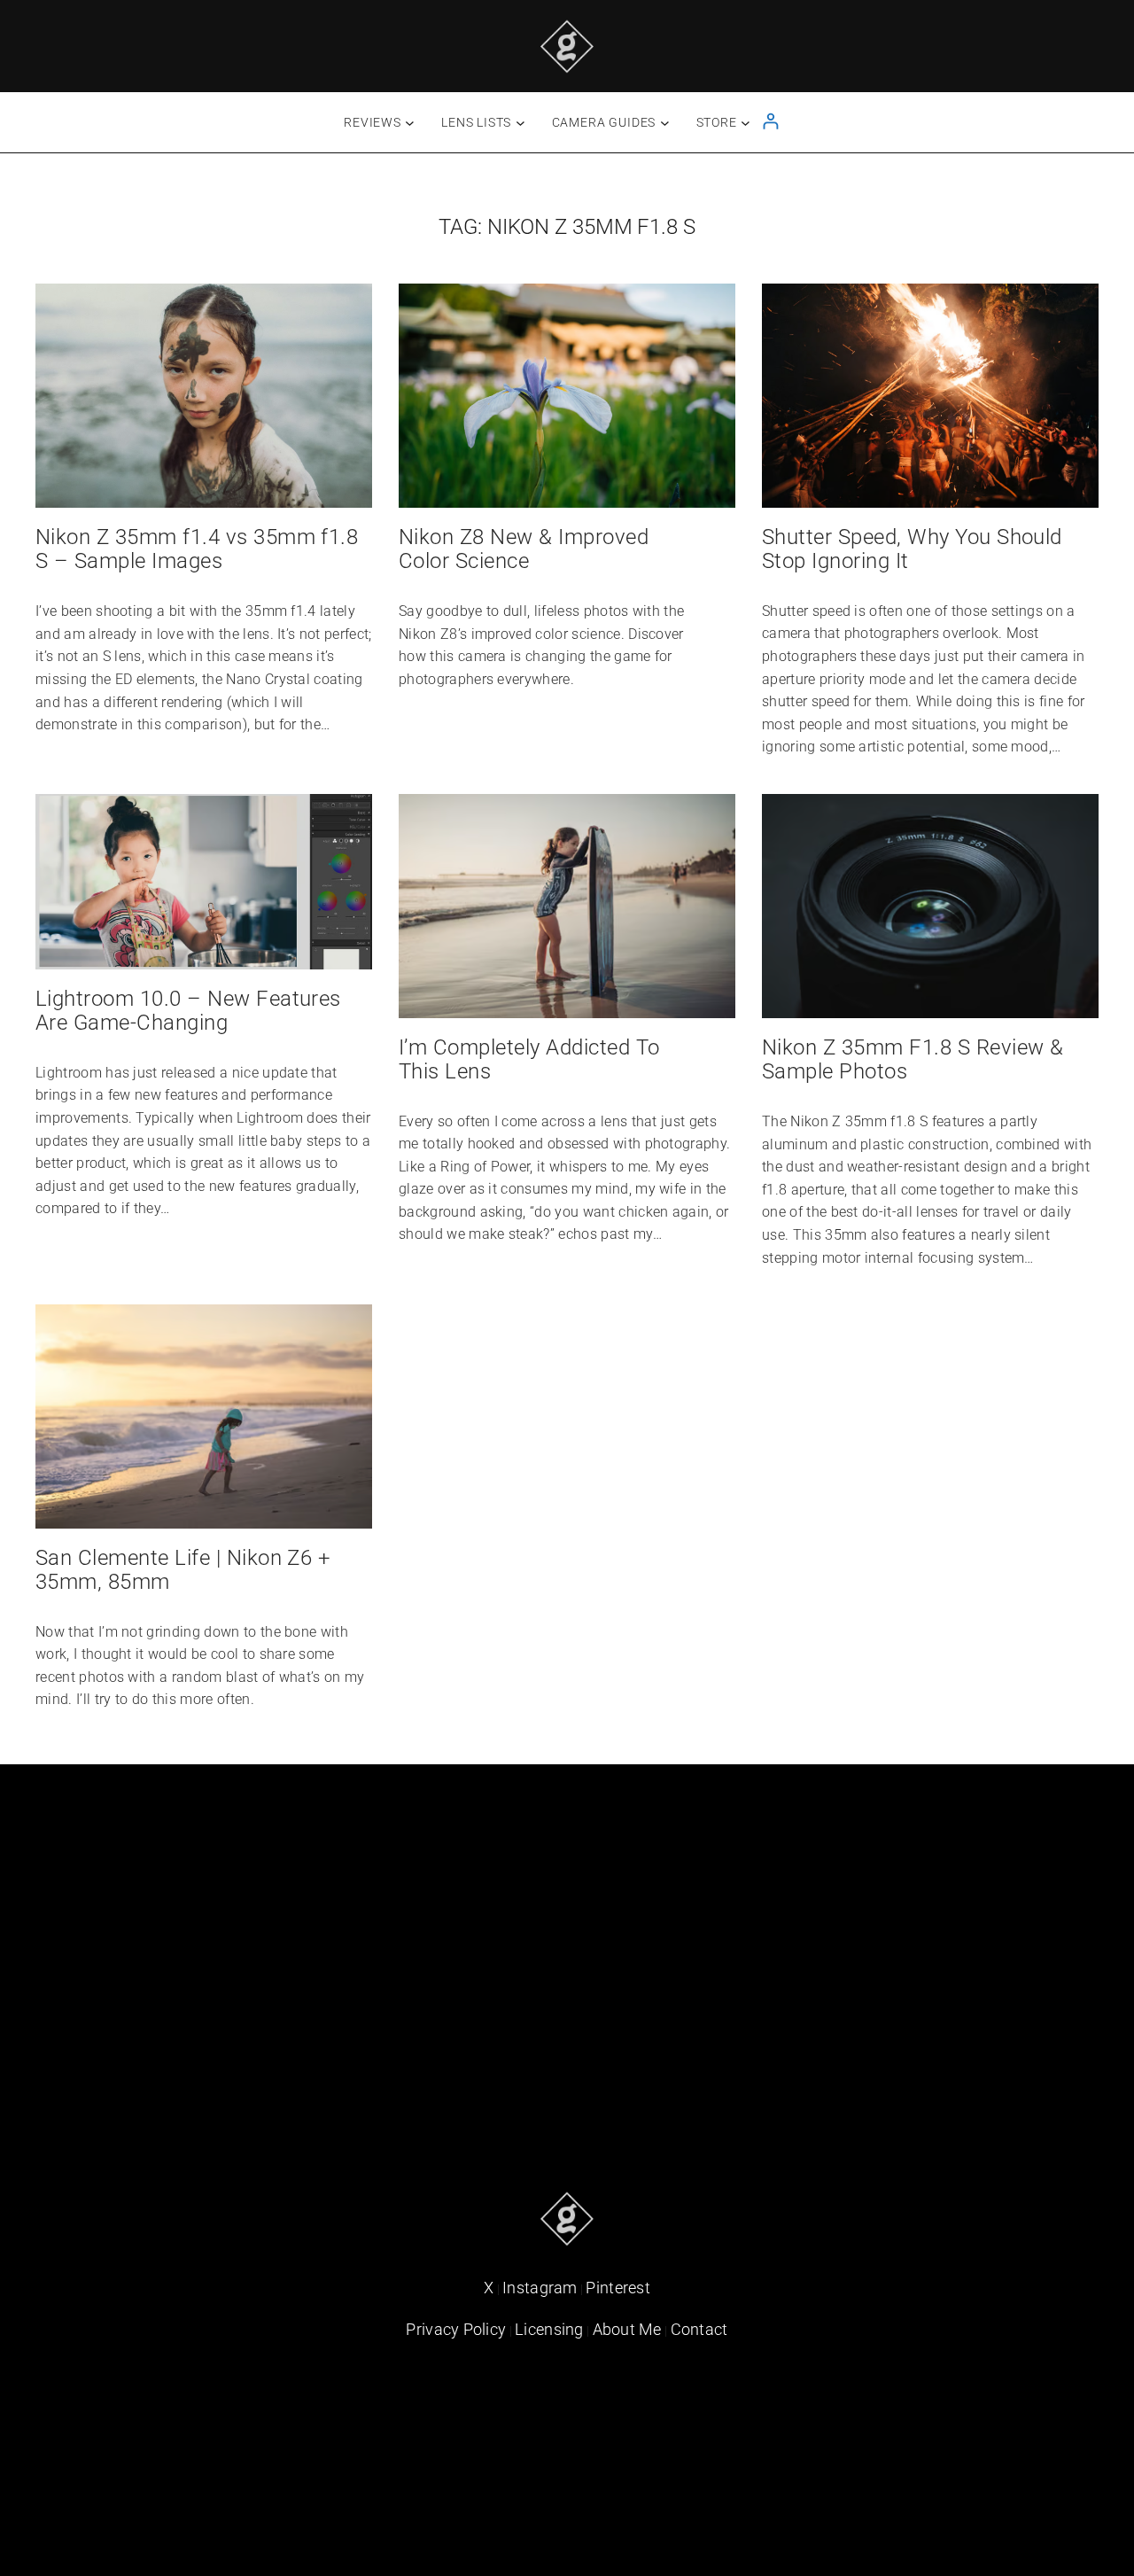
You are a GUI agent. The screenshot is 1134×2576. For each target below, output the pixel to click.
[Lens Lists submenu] (520, 123)
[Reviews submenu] (410, 123)
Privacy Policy (456, 2329)
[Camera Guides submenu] (665, 123)
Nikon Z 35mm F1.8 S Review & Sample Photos (913, 1060)
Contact (699, 2329)
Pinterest (618, 2288)
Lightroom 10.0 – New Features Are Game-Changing (188, 1011)
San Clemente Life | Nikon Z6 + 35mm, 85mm (183, 1570)
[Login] (770, 121)
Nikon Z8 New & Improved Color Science (524, 549)
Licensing (549, 2329)
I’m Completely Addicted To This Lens (529, 1060)
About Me (627, 2329)
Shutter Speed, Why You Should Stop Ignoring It (912, 549)
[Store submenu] (746, 123)
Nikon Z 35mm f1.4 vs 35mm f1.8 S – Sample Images (197, 549)
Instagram (540, 2288)
